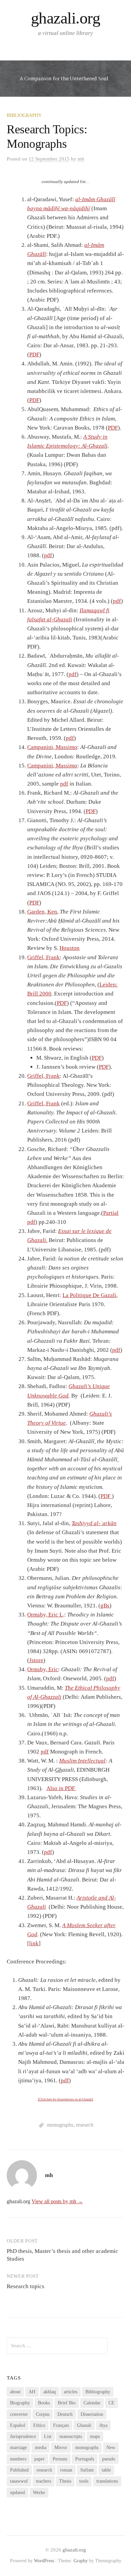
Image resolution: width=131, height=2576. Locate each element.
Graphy (81, 2561)
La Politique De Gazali (89, 1295)
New (111, 2448)
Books (44, 2403)
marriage (18, 2448)
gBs (105, 1606)
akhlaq (50, 2392)
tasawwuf (19, 2481)
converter (19, 2414)
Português (85, 2459)
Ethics (39, 2425)
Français (61, 2425)
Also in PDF (61, 1788)
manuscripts (71, 2436)
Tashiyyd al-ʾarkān (94, 1523)
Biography (20, 2403)
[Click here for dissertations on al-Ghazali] (65, 2099)
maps (95, 2436)
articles (71, 2392)
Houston (70, 948)
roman (66, 2470)
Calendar (92, 2403)
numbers (18, 2459)
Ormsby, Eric (43, 1669)
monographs (60, 2125)
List (48, 2436)
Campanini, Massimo (52, 747)
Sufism (87, 2470)
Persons (60, 2459)
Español (18, 2425)
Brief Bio (67, 2403)
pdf (48, 555)
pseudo (109, 2459)
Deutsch (65, 2414)
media (41, 2448)
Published (19, 2470)
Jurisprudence (23, 2436)
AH (32, 2392)
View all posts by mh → (57, 2201)
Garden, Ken (42, 912)
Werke (39, 2493)
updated (17, 2493)
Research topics (26, 2286)
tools (84, 2481)
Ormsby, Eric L (45, 1615)
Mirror (61, 2448)
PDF (34, 354)
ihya (103, 2425)
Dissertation (92, 2414)
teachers (43, 2481)
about (15, 2392)
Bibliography (24, 115)
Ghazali (84, 2425)
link (34, 1943)
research (85, 2125)
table (106, 2470)
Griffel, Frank (43, 957)
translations (107, 2481)
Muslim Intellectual (82, 1761)
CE (112, 2403)
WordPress (44, 2561)
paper (39, 2459)
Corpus (43, 2414)
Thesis (65, 2481)
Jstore (36, 1660)
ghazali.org (66, 18)
